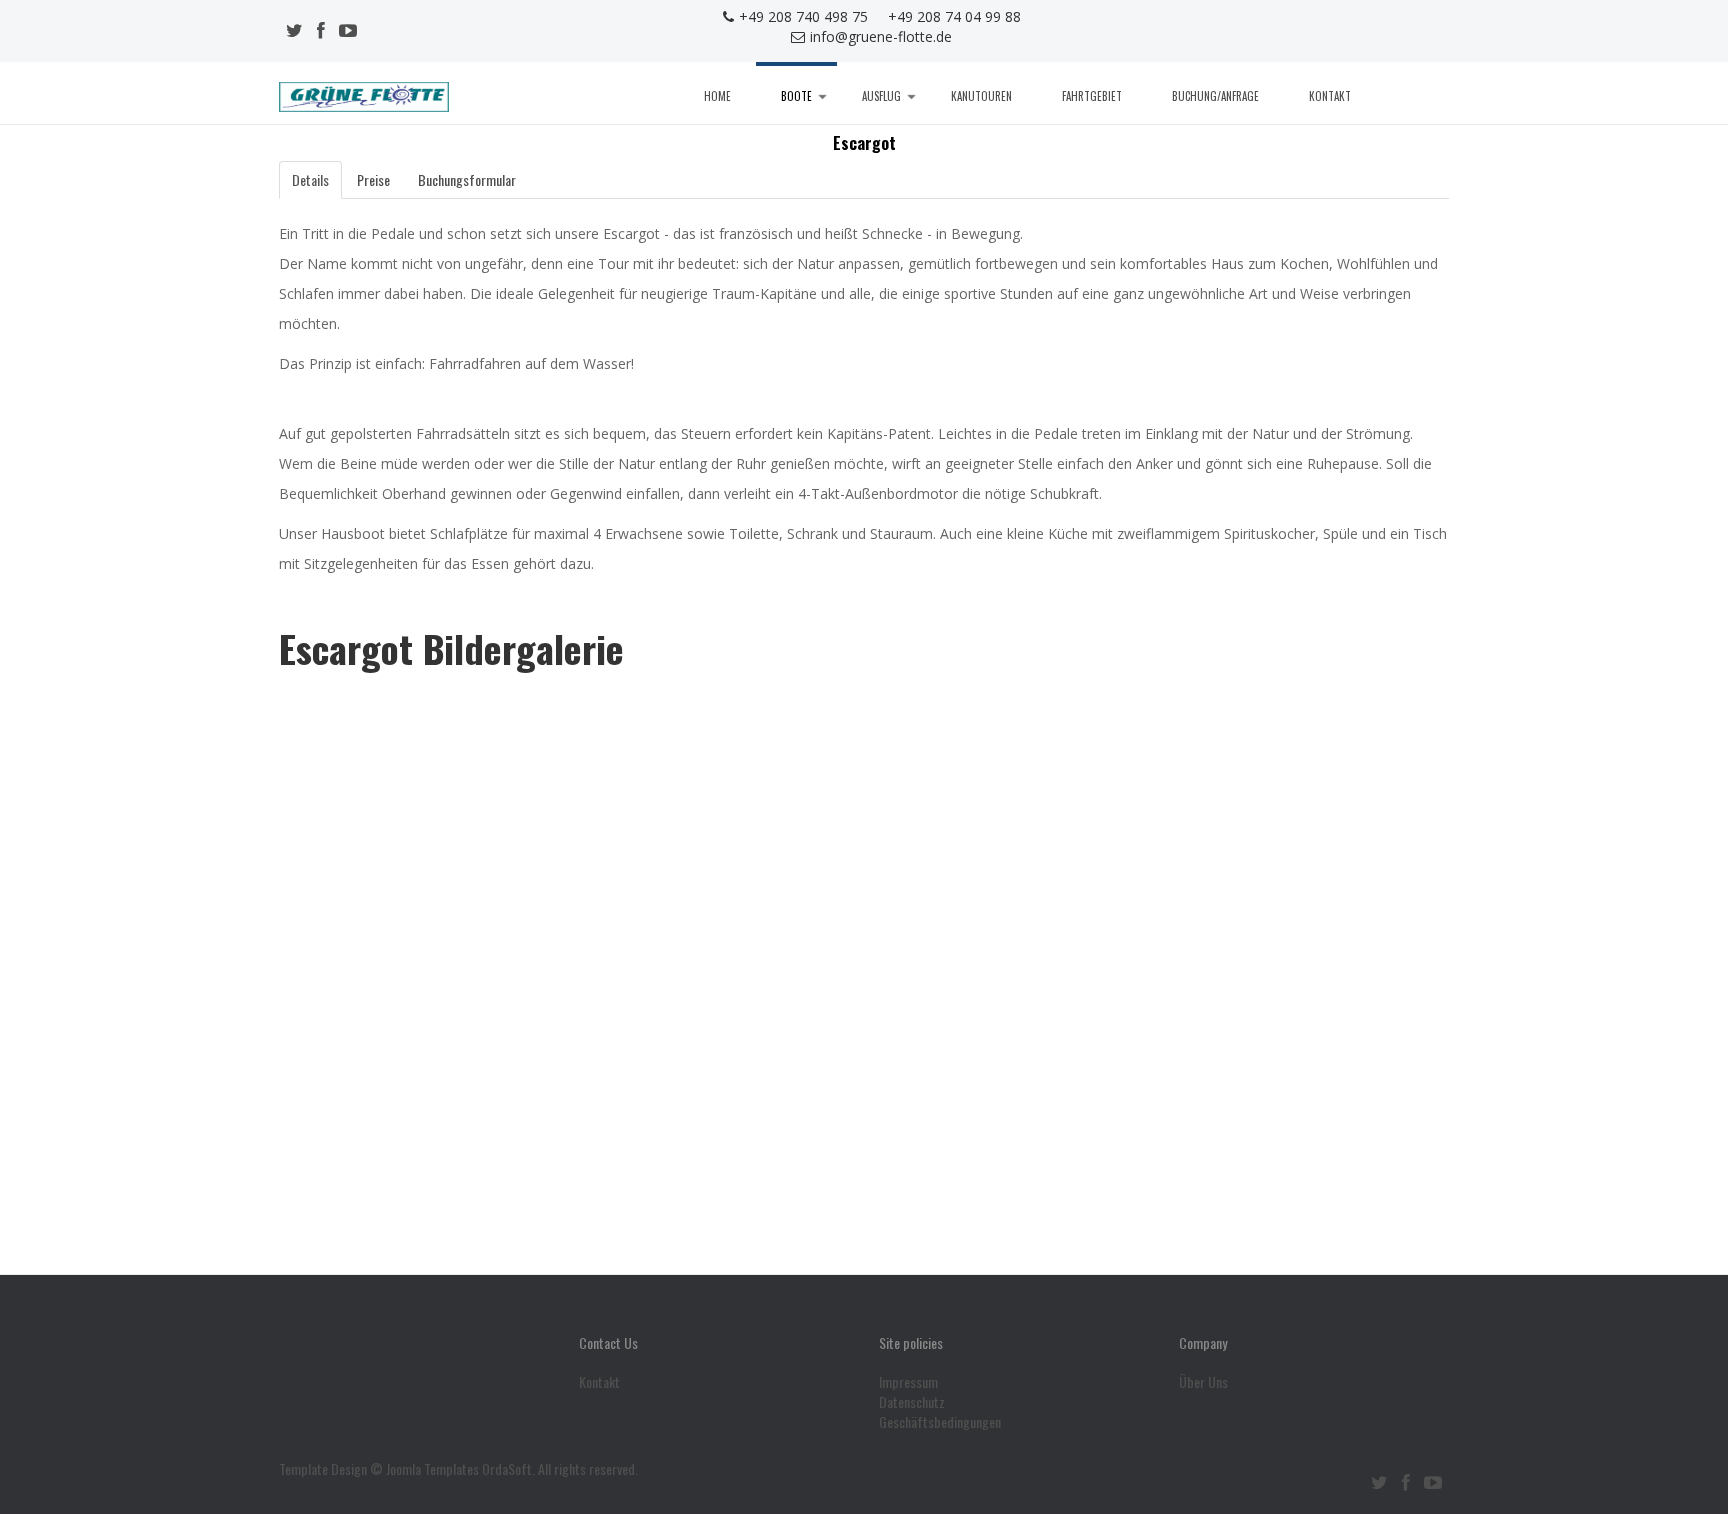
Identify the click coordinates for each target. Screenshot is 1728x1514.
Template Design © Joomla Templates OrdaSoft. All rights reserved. (458, 1468)
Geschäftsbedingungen (940, 1422)
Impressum (908, 1382)
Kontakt (1330, 96)
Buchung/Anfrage (1215, 96)
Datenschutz (912, 1402)
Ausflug (881, 96)
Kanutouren (981, 96)
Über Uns (1203, 1382)
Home (717, 96)
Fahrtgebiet (1092, 96)
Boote (796, 96)
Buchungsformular (467, 179)
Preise (373, 179)
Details (310, 179)
